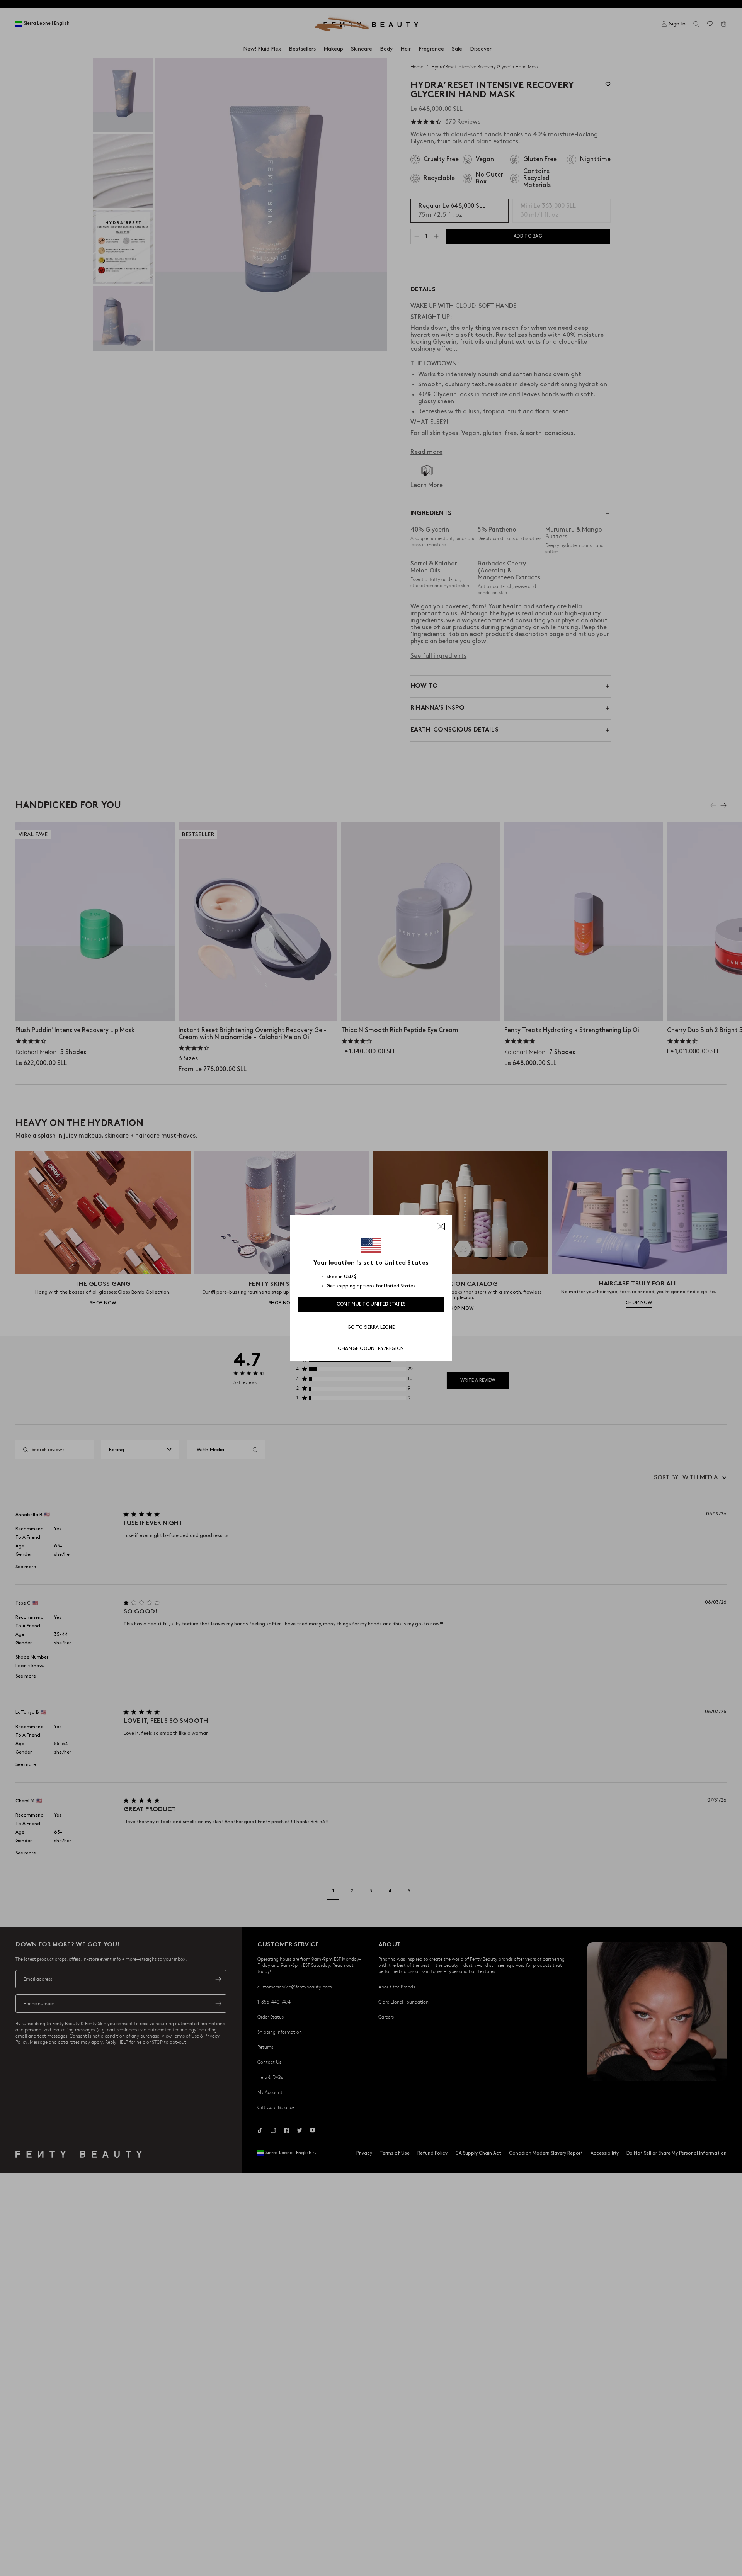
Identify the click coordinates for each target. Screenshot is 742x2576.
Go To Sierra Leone (371, 1327)
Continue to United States (371, 1304)
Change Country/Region (371, 1349)
